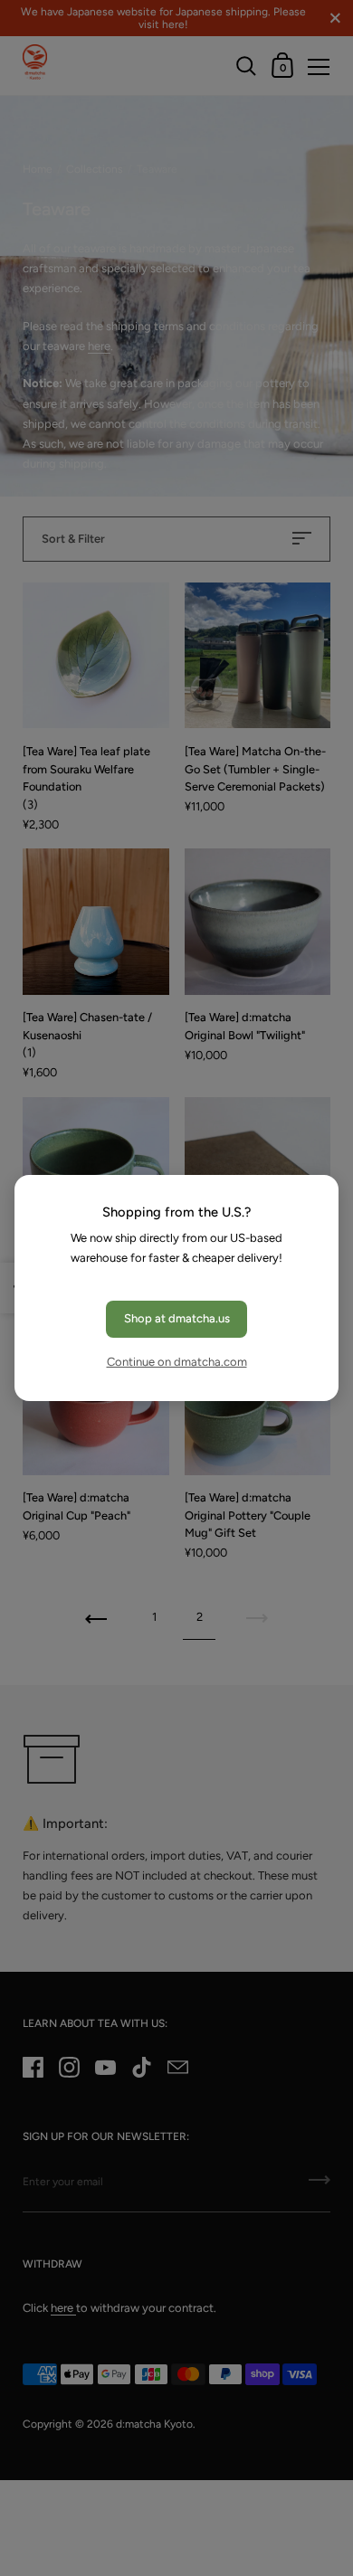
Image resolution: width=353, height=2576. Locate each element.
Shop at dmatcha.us (177, 1318)
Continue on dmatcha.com (177, 1362)
